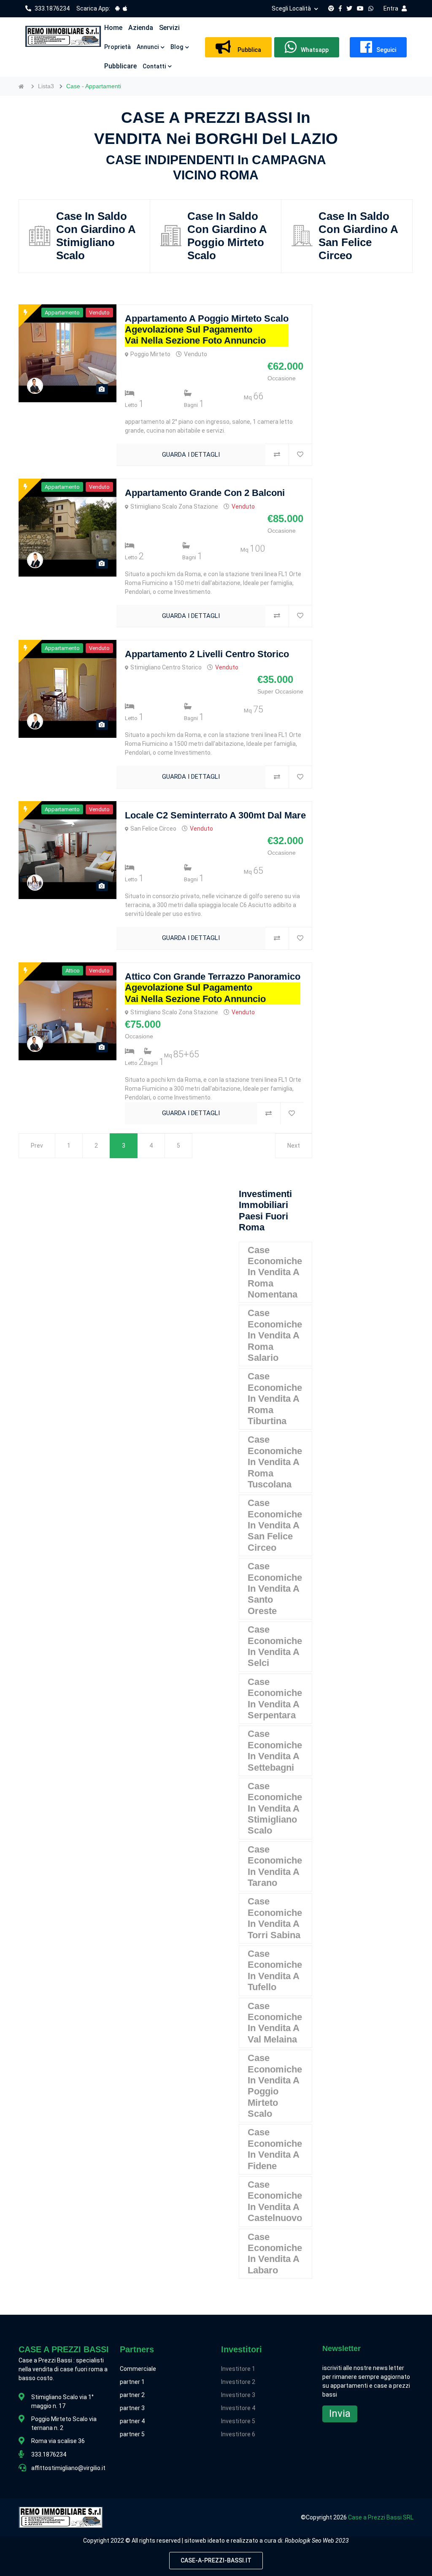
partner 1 (132, 2382)
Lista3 (46, 86)
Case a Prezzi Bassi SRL (381, 2517)
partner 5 (132, 2434)
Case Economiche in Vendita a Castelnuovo (275, 2201)
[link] (117, 8)
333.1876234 (52, 8)
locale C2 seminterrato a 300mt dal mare (215, 815)
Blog (177, 47)
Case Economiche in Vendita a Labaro (275, 2254)
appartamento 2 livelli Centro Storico (207, 654)
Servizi (169, 28)
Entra (391, 8)
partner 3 (132, 2408)
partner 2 (132, 2395)
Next (294, 1146)
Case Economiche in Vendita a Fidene (275, 2149)
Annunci (148, 47)
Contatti (154, 66)
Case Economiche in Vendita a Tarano (275, 1866)
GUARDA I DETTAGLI (191, 455)
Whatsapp (315, 50)
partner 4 (132, 2421)
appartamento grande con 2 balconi (205, 493)
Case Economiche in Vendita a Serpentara (275, 1698)
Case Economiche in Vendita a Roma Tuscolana (275, 1462)
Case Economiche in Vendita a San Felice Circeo (275, 1525)
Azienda (141, 28)
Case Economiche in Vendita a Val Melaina (275, 2023)
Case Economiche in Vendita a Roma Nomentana (275, 1272)
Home (113, 28)
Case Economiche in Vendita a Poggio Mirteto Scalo (275, 2086)
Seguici (386, 50)
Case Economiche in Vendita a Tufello (275, 1970)
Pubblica (248, 50)
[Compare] (277, 455)
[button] (113, 28)
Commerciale (138, 2369)
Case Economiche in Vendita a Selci (275, 1646)
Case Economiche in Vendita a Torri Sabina (275, 1918)
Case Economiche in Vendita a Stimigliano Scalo (275, 1808)
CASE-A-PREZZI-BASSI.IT (216, 2560)
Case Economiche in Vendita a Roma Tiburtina (275, 1399)
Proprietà (117, 47)
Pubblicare (120, 66)
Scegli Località (291, 8)
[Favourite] (300, 455)
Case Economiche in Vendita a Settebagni (275, 1750)
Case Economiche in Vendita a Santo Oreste (275, 1589)
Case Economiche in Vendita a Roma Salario (275, 1335)
